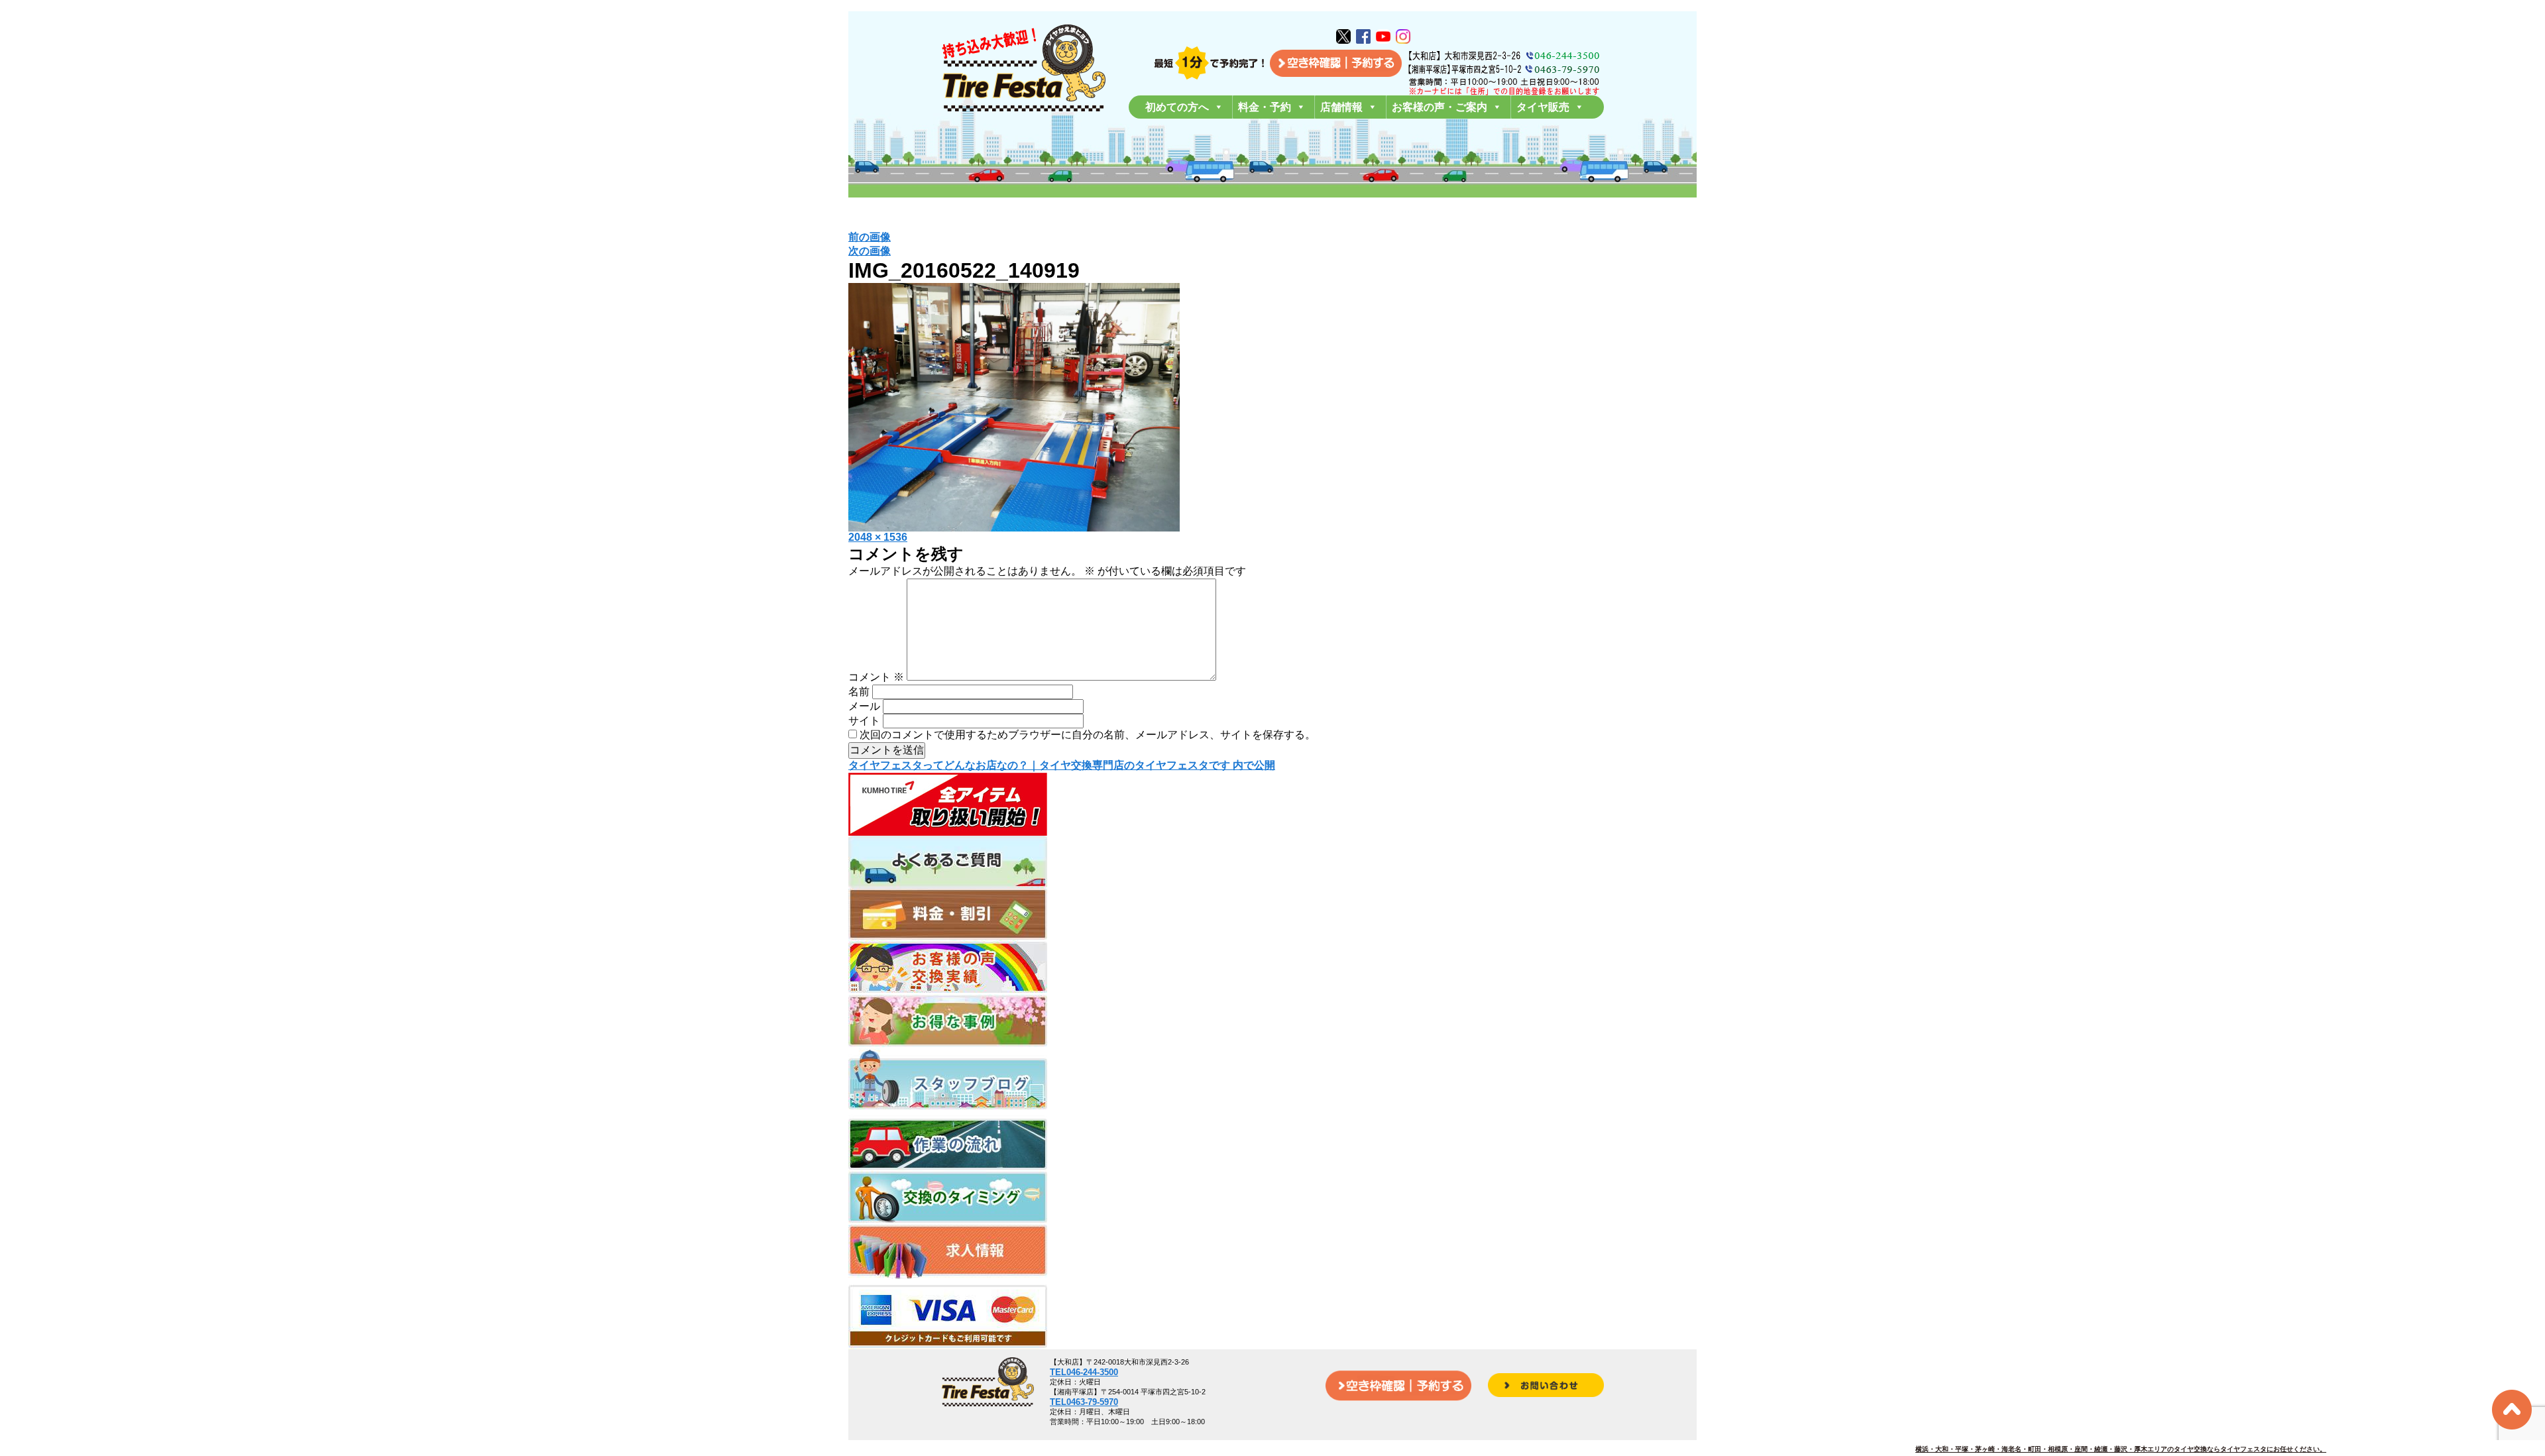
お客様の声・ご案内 (1440, 107)
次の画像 (870, 251)
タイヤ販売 (1543, 107)
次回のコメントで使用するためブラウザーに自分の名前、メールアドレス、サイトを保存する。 (1088, 735)
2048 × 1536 (878, 537)
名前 (859, 692)
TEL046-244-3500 (1084, 1372)
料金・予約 (1265, 107)
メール (864, 706)
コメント (876, 677)
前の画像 (870, 237)
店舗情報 (1341, 107)
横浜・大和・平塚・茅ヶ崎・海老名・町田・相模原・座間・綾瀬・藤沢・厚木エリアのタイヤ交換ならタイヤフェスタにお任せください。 (2121, 1449)
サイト (864, 721)
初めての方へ (1177, 107)
